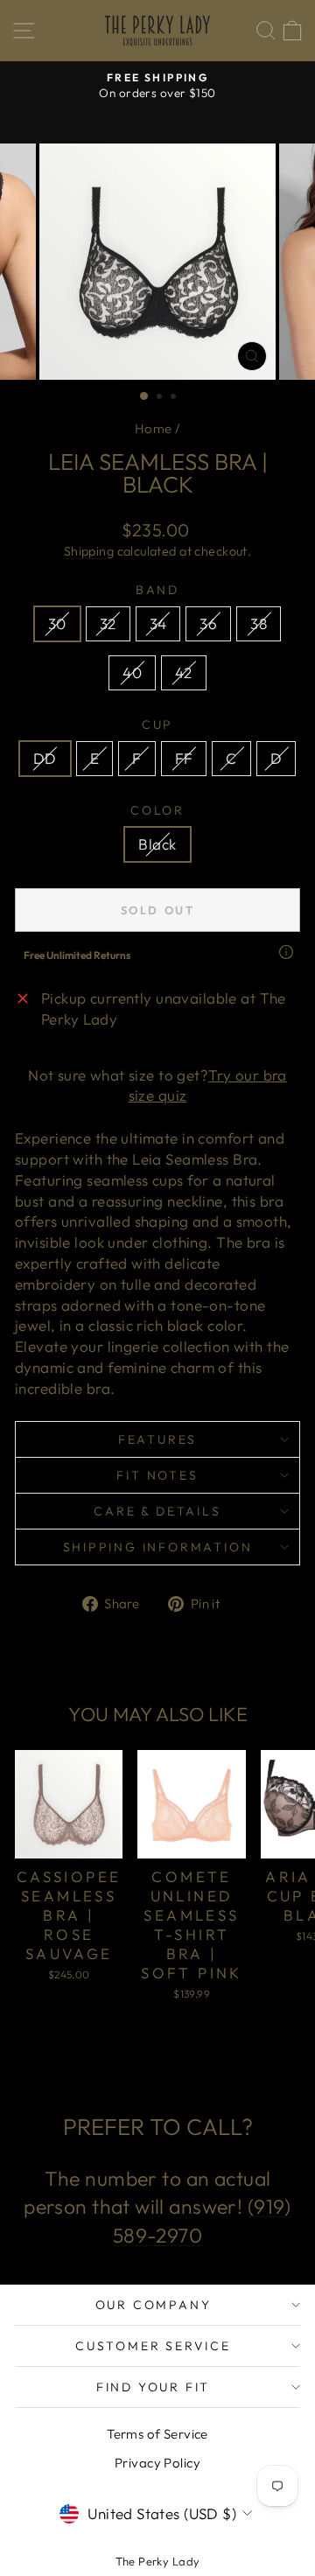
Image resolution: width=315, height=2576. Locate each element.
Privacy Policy (157, 2463)
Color (157, 810)
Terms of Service (157, 2434)
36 (208, 623)
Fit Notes (157, 1475)
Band (157, 590)
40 (132, 672)
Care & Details (157, 1511)
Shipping (89, 551)
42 (184, 672)
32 (108, 623)
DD (45, 758)
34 (158, 623)
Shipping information (158, 1547)
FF (184, 758)
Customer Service (153, 2346)
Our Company (154, 2305)
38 (259, 623)
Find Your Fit (153, 2387)
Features (157, 1439)
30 (57, 623)
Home (154, 428)
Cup (157, 724)
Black (157, 844)
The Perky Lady (158, 2561)
